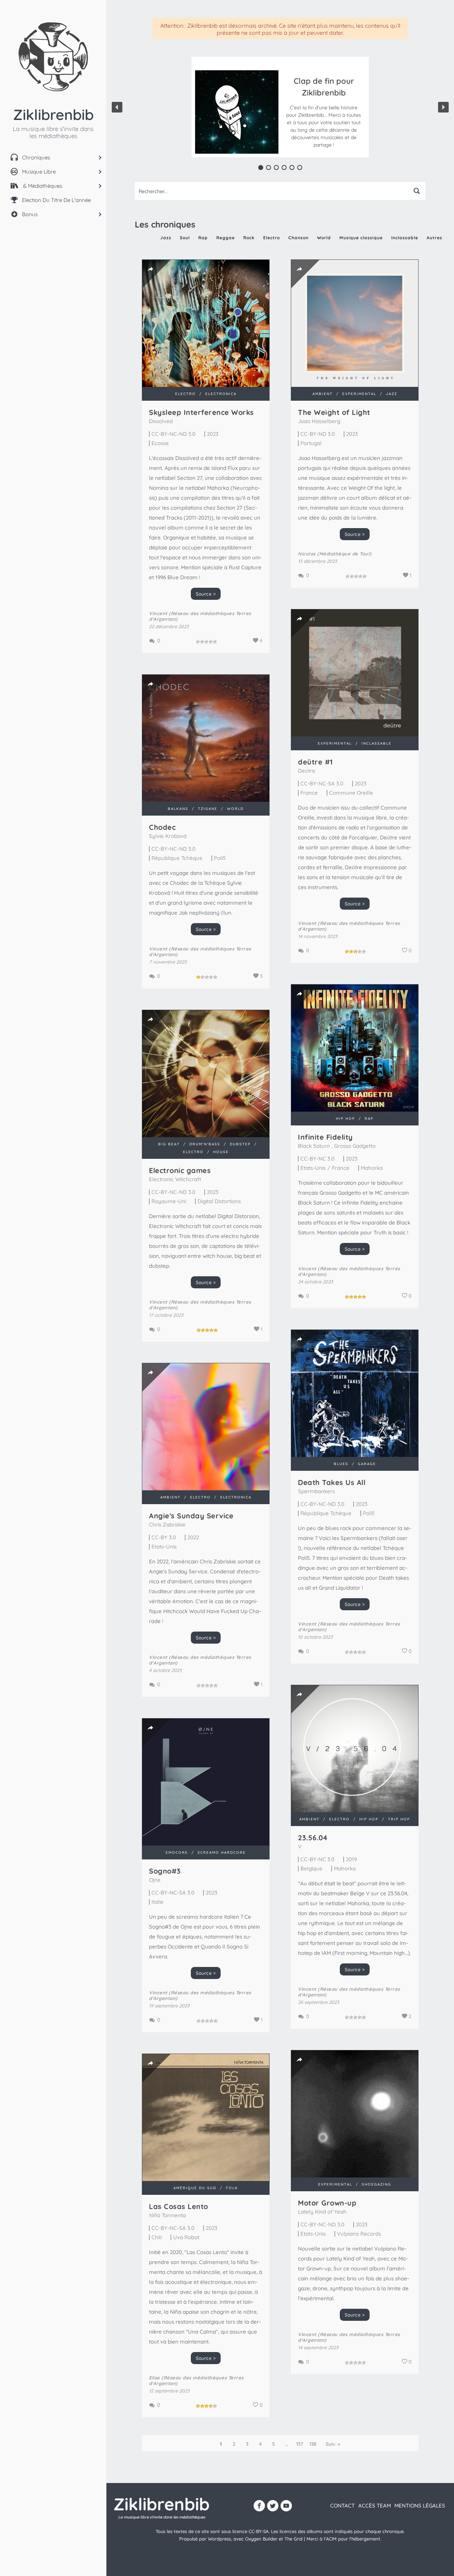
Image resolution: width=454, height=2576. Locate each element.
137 (300, 2444)
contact (342, 2506)
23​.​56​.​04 (313, 1838)
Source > (206, 594)
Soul (185, 238)
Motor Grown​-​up (327, 2203)
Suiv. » (333, 2444)
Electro (272, 238)
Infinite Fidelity (325, 1137)
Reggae (226, 238)
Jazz (166, 238)
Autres (434, 238)
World (324, 238)
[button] (324, 112)
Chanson (298, 238)
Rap (203, 238)
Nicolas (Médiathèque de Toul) (335, 554)
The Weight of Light (334, 412)
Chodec (162, 827)
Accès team (375, 2506)
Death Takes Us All (332, 1482)
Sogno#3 (165, 1871)
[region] (280, 107)
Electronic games (180, 1170)
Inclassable (405, 238)
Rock (249, 238)
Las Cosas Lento (179, 2206)
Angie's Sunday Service (191, 1516)
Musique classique (361, 238)
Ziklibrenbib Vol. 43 (324, 94)
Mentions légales (420, 2506)
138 (313, 2444)
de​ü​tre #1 (315, 762)
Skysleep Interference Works (201, 412)
